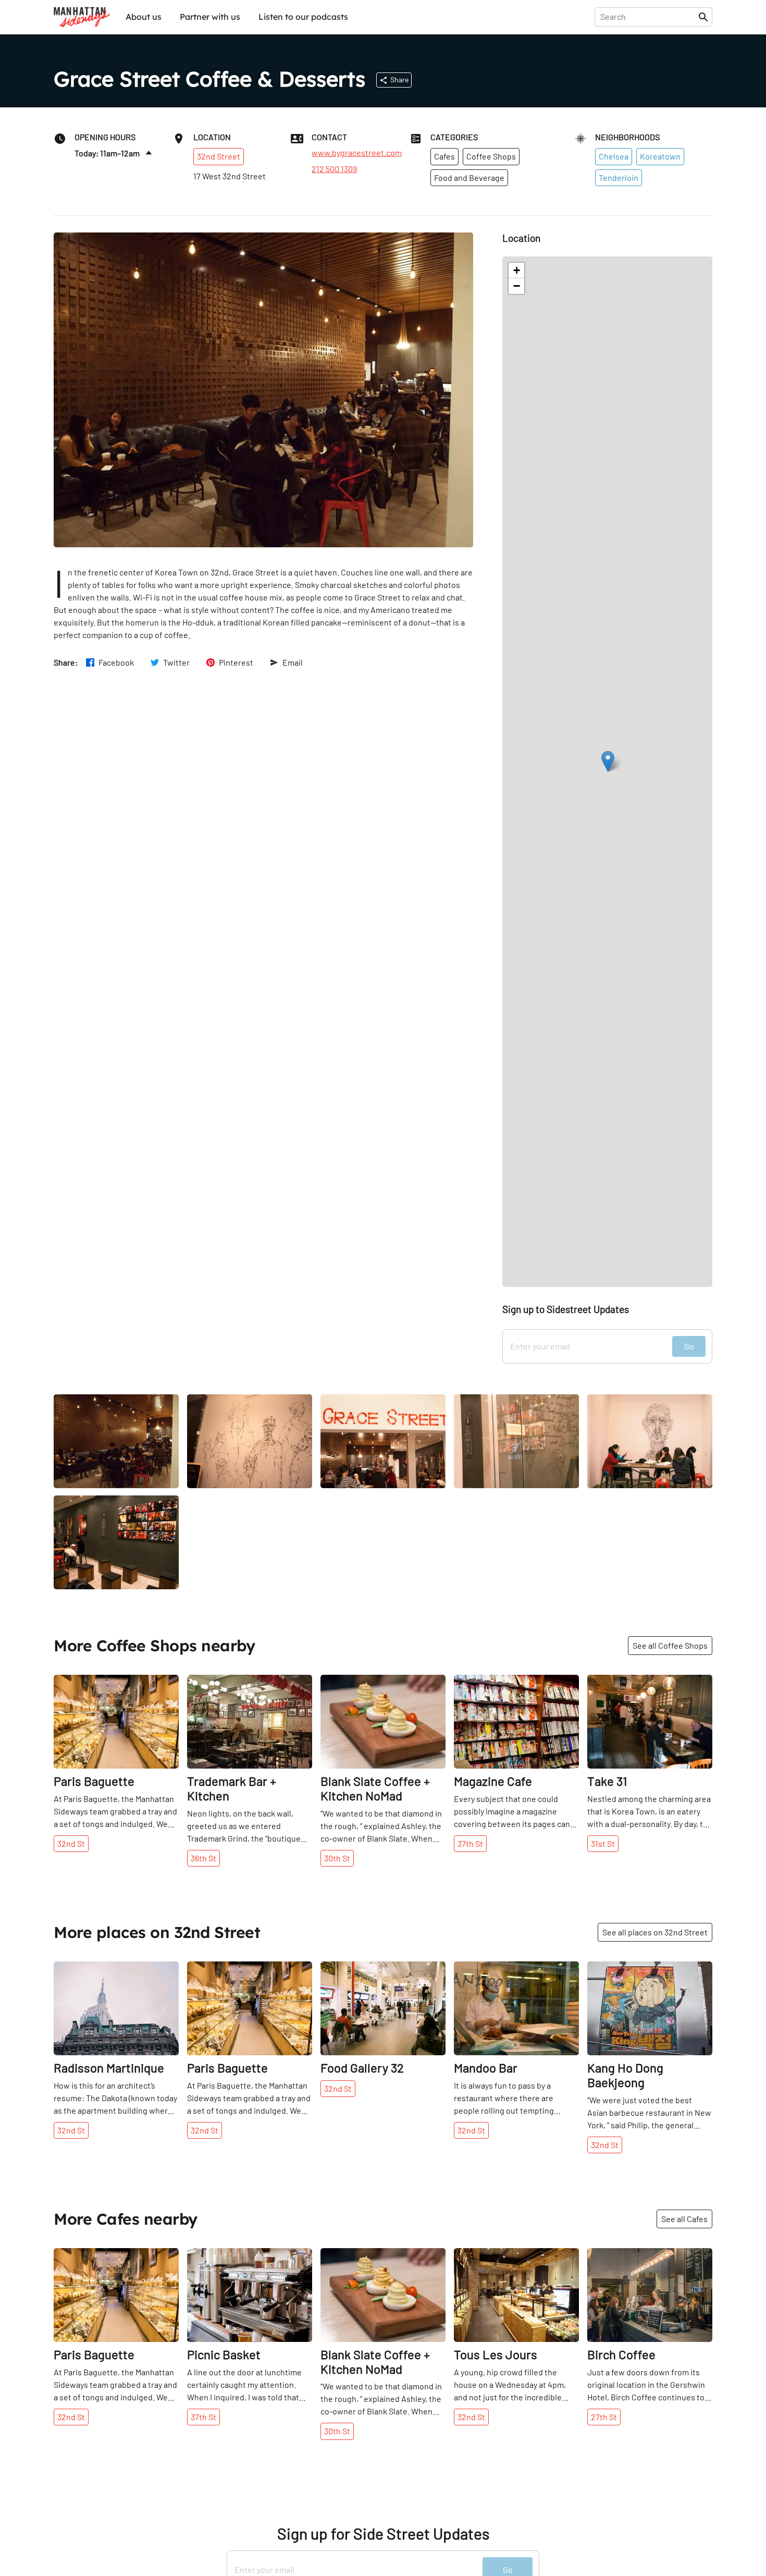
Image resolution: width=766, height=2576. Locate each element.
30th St (337, 1858)
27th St (604, 2417)
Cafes (444, 156)
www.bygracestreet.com (357, 153)
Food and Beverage (469, 177)
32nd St (71, 1843)
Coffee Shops (491, 156)
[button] (608, 761)
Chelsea (614, 156)
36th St (203, 1858)
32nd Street (219, 156)
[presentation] (648, 17)
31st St (603, 1843)
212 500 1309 (334, 169)
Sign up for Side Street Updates (383, 2534)
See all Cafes (684, 2219)
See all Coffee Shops (670, 1645)
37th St (470, 1843)
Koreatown (660, 156)
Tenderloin (619, 177)
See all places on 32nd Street (655, 1932)
